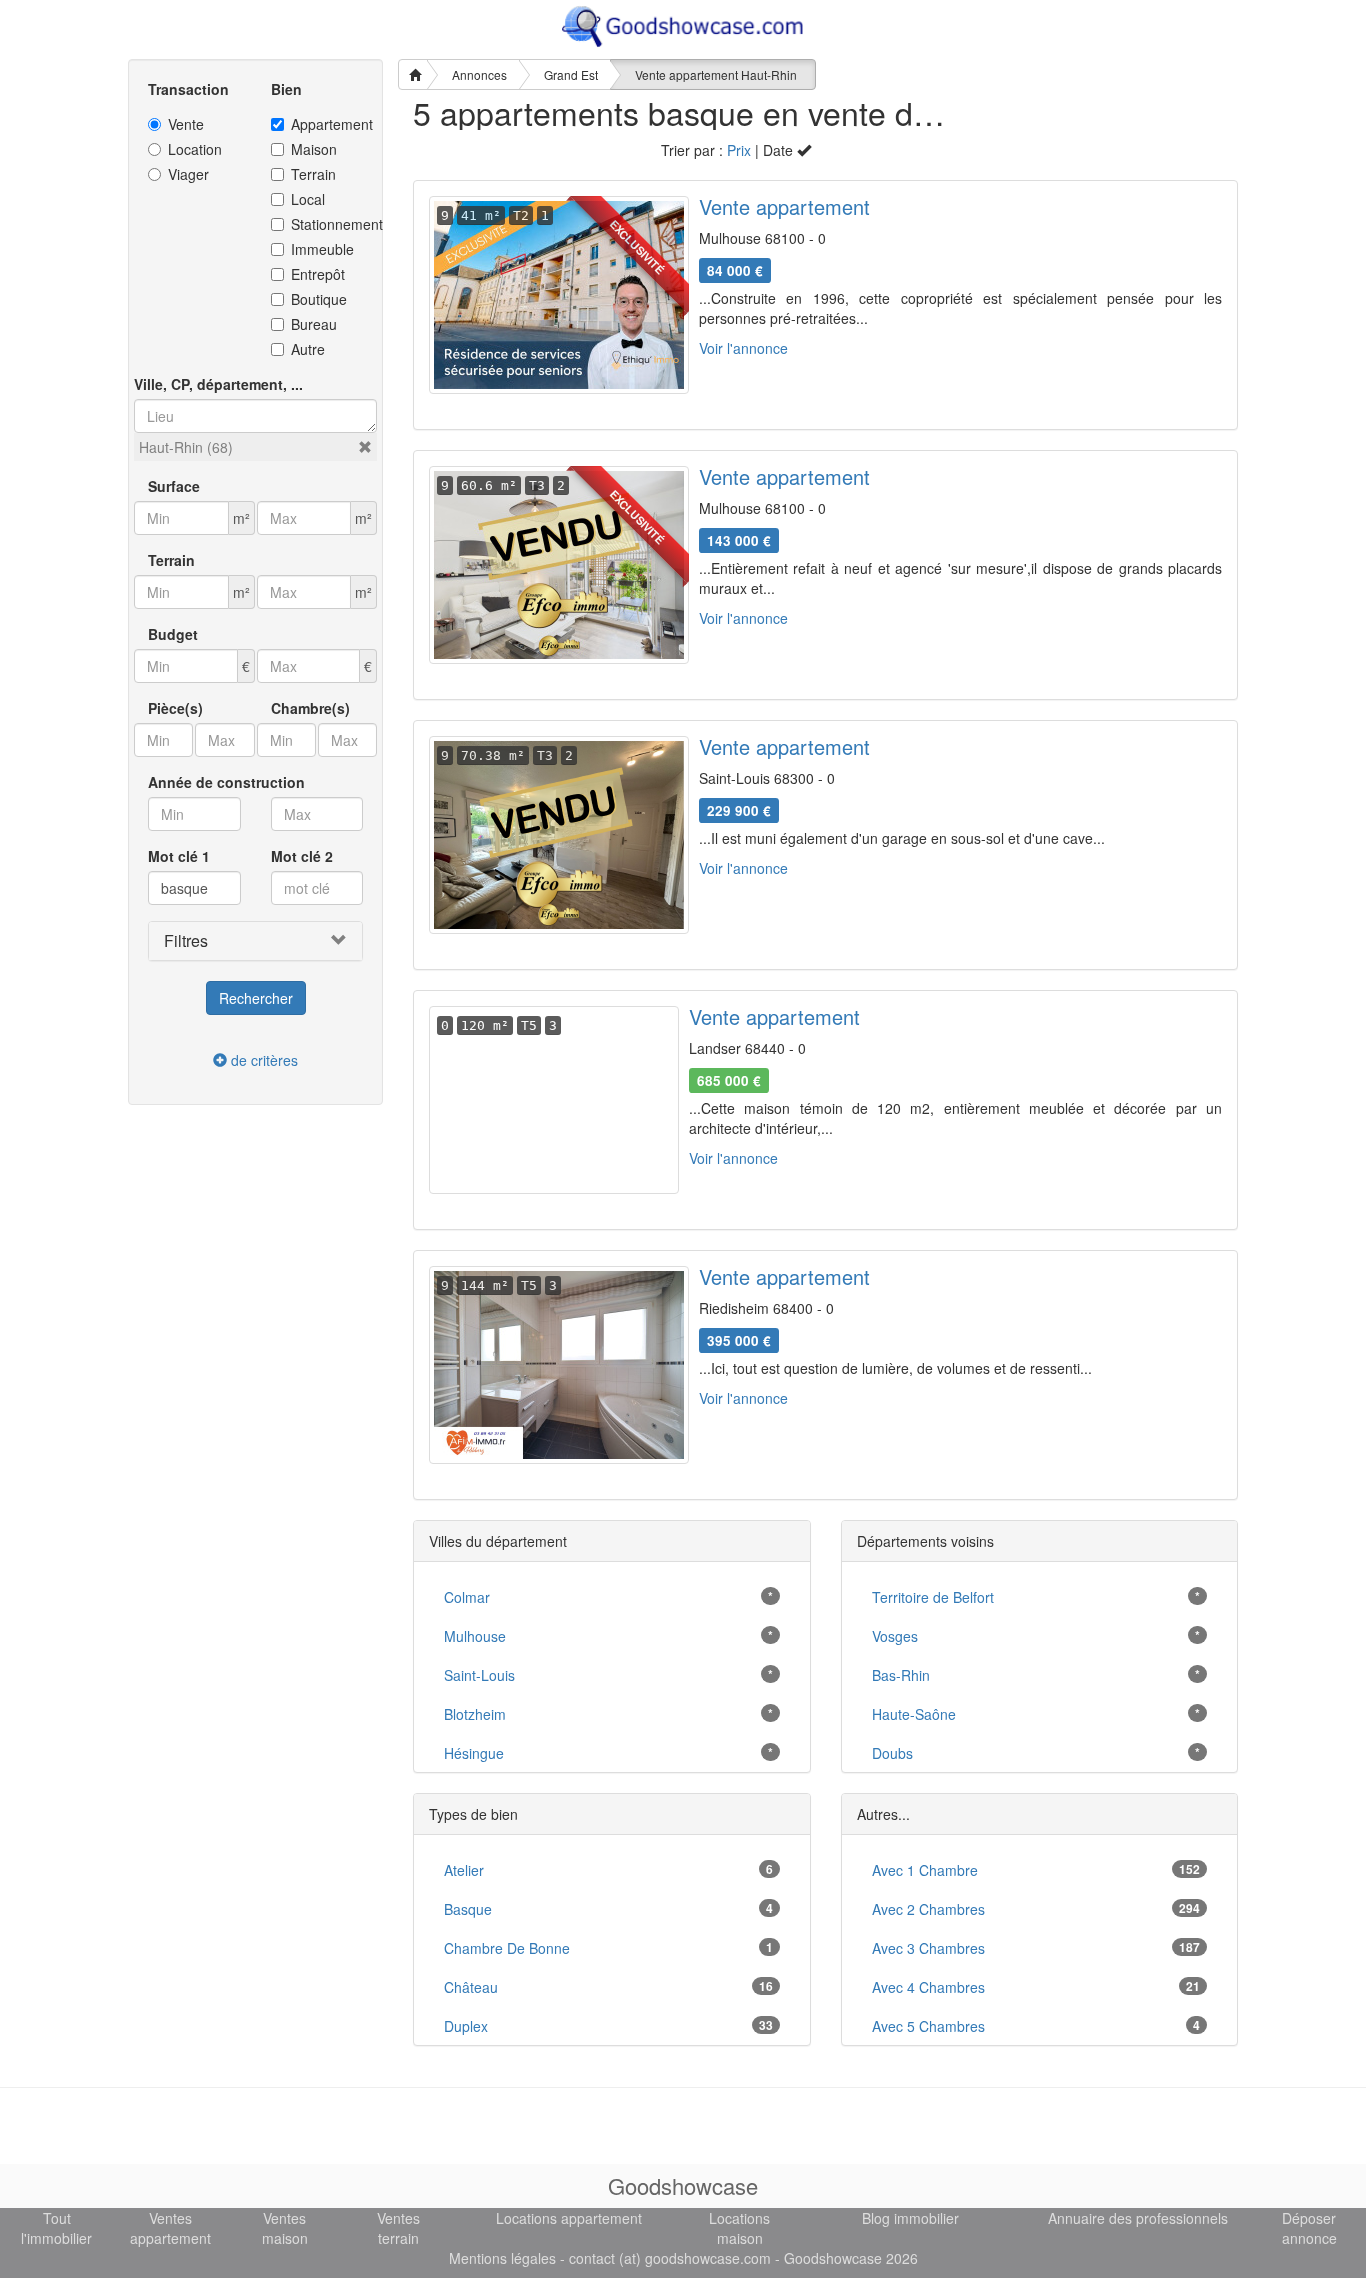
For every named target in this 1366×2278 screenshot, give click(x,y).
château (471, 1987)
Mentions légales (502, 2258)
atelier (464, 1870)
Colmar (467, 1597)
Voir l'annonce (743, 348)
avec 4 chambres (928, 1987)
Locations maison (739, 2228)
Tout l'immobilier (56, 2228)
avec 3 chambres (928, 1948)
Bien (286, 89)
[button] (365, 447)
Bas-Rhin (901, 1675)
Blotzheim (475, 1714)
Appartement (327, 124)
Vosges (895, 1636)
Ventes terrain (398, 2228)
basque (468, 1909)
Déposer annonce (1309, 2228)
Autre (308, 349)
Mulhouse (475, 1636)
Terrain (313, 174)
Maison (314, 149)
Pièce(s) (175, 708)
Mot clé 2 (302, 856)
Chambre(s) (310, 708)
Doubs (892, 1753)
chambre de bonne (507, 1948)
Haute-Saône (914, 1714)
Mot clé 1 (179, 856)
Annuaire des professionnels (1138, 2218)
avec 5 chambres (928, 2026)
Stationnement (327, 224)
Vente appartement (784, 206)
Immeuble (322, 249)
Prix (739, 150)
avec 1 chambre (925, 1870)
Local (308, 199)
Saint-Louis (479, 1675)
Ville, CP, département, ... (218, 384)
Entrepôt (318, 274)
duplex (466, 2026)
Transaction (188, 89)
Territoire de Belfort (933, 1597)
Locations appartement (569, 2218)
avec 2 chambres (928, 1909)
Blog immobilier (910, 2218)
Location (195, 149)
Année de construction (226, 782)
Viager (188, 174)
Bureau (314, 324)
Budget (173, 634)
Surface (174, 486)
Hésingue (474, 1753)
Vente (186, 124)
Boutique (319, 299)
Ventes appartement (170, 2228)
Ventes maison (285, 2228)
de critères (262, 1060)
